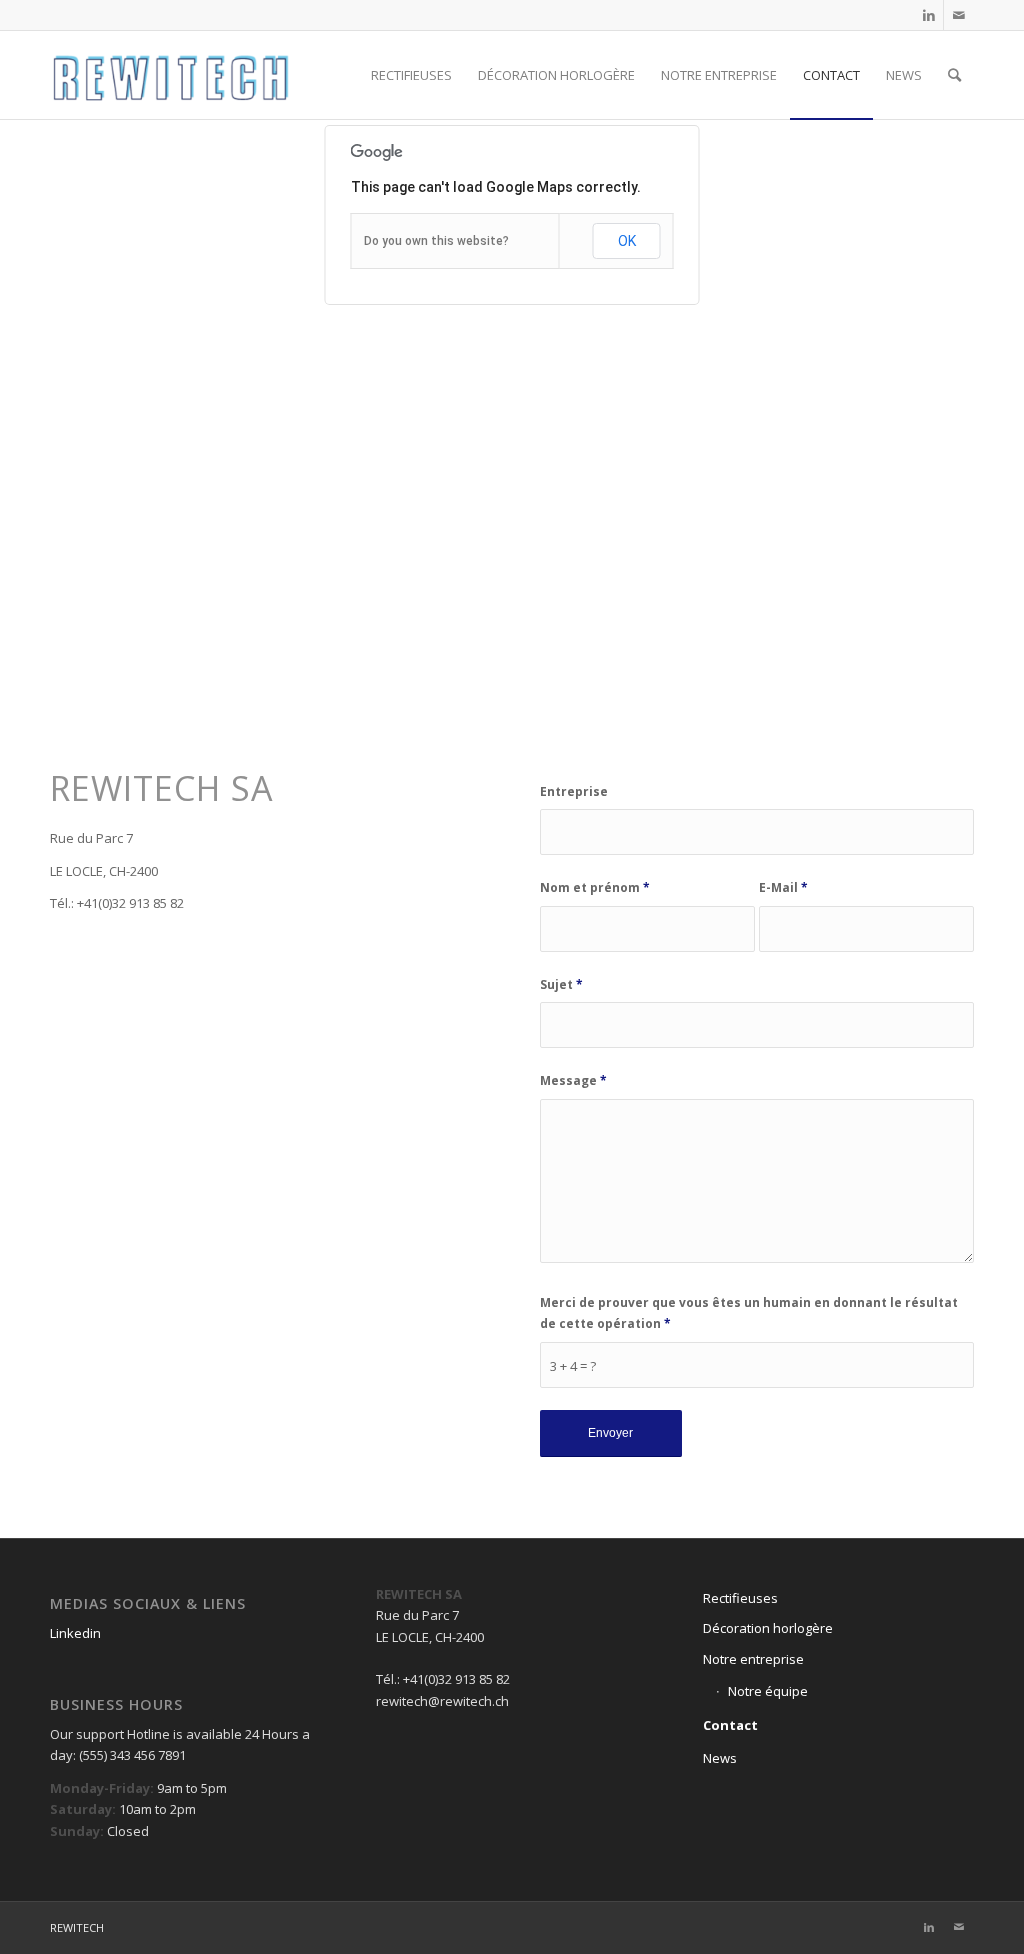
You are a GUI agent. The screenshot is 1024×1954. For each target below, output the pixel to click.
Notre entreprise (753, 1659)
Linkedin (77, 1633)
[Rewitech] (170, 75)
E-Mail (783, 887)
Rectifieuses (740, 1598)
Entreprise (574, 791)
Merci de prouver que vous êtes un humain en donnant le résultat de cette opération (749, 1313)
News (720, 1758)
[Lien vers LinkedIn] (928, 15)
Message (573, 1080)
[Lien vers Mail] (959, 15)
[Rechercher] (954, 75)
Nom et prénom (595, 887)
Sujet (561, 984)
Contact (730, 1725)
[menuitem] (411, 75)
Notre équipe (768, 1691)
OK (627, 241)
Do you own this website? (436, 241)
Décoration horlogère (768, 1628)
